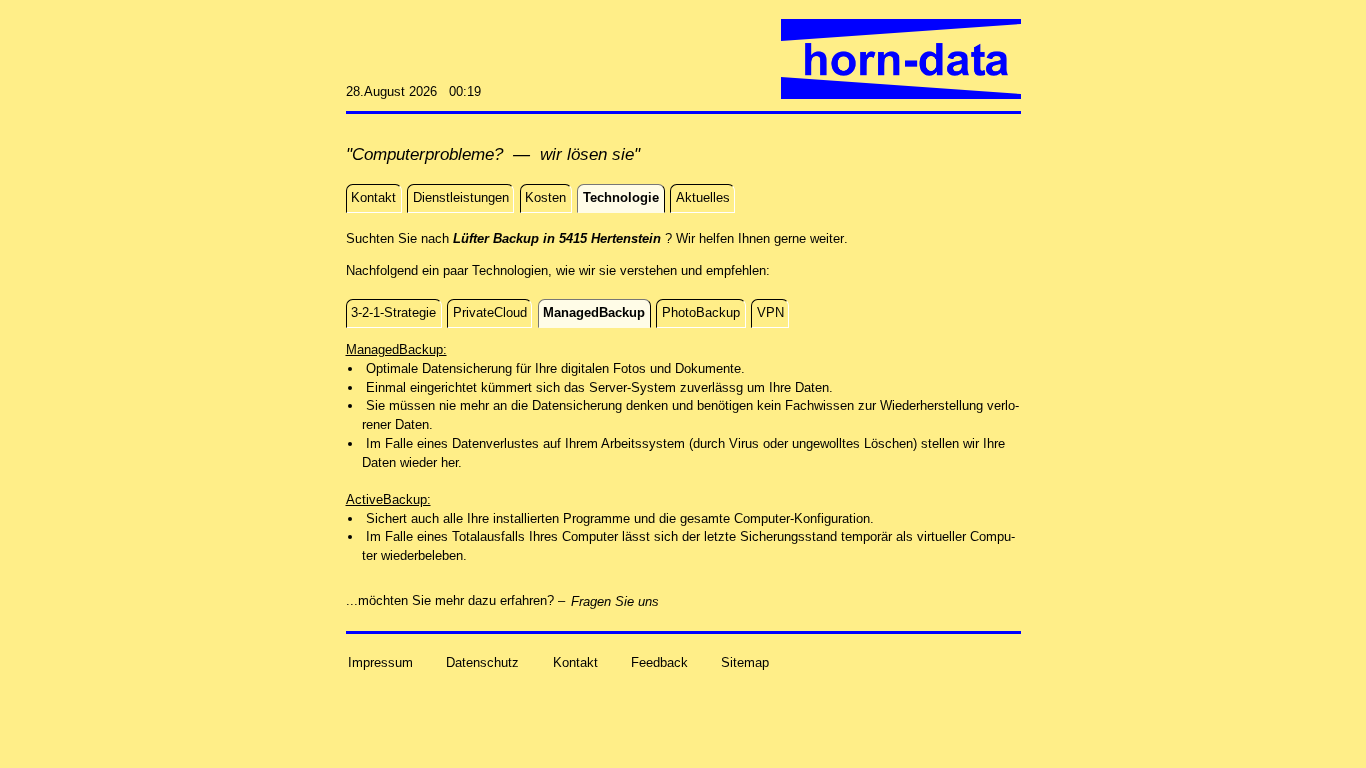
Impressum (380, 661)
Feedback (659, 661)
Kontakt (575, 661)
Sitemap (745, 661)
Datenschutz (482, 661)
